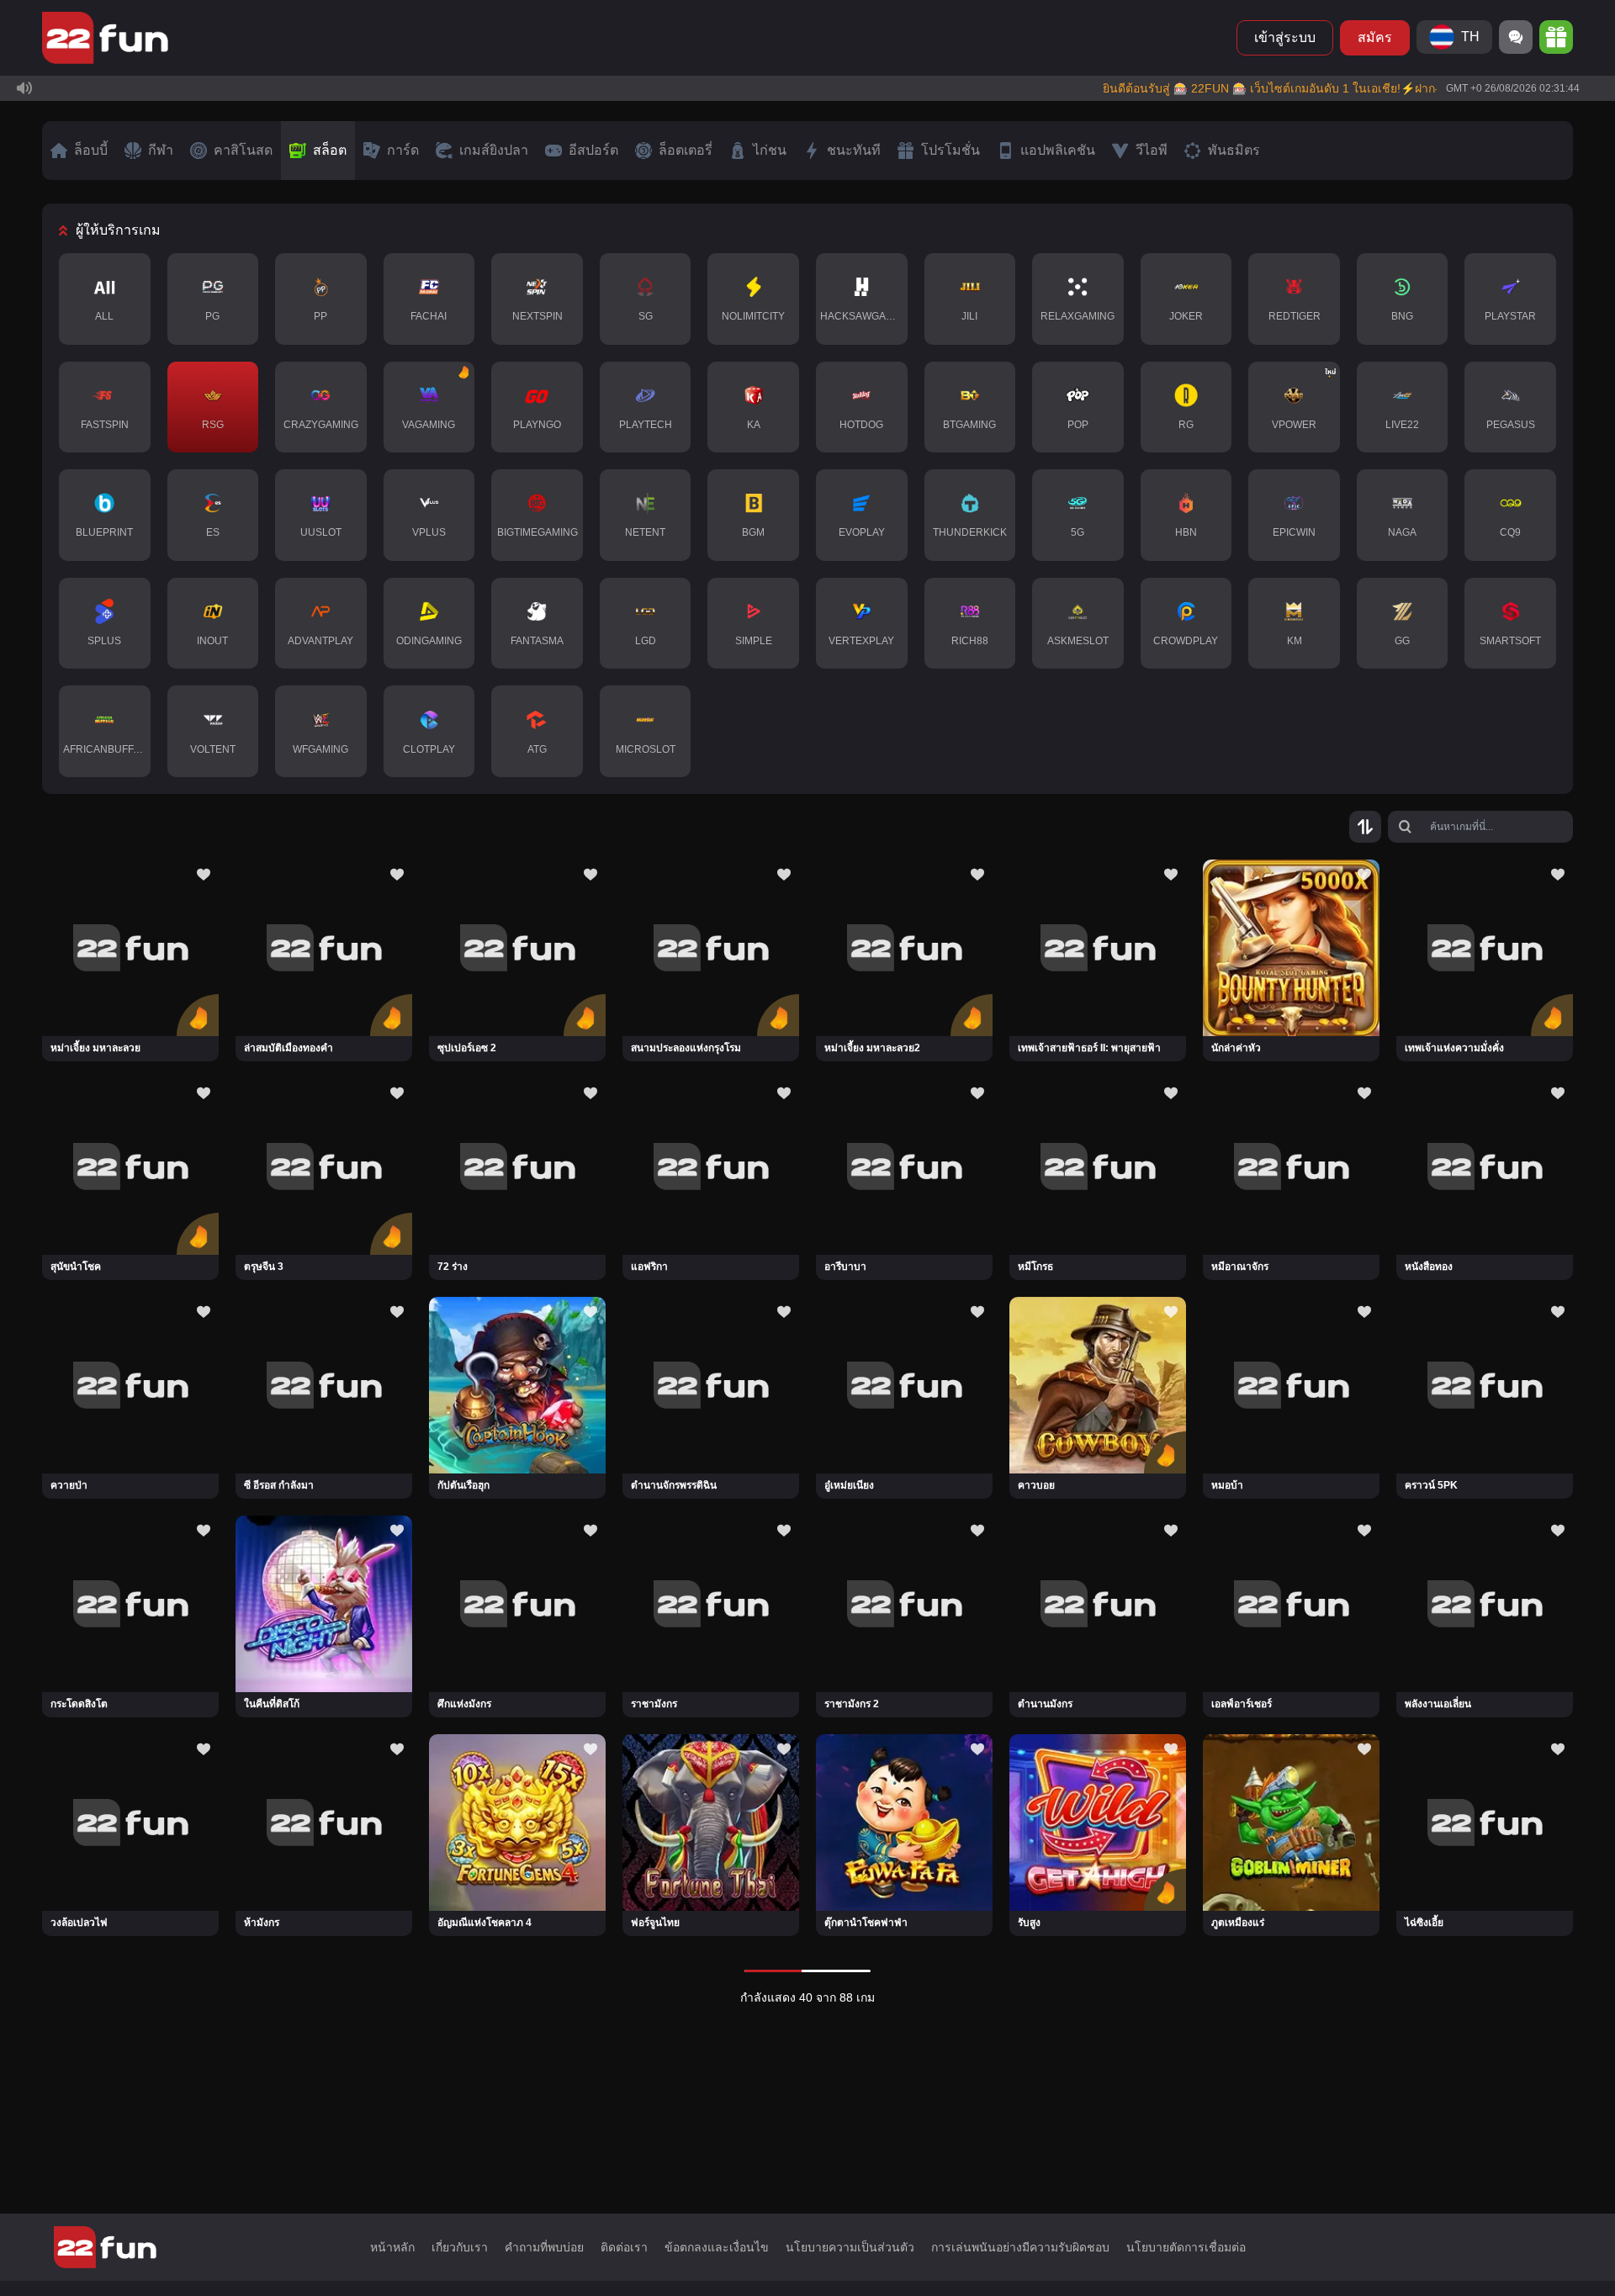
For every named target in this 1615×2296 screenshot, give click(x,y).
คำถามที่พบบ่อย (544, 2247)
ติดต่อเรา (624, 2247)
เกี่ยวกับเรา (460, 2247)
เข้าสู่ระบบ (1285, 37)
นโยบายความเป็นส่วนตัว (850, 2247)
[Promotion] (1556, 37)
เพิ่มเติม (1522, 162)
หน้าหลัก (392, 2247)
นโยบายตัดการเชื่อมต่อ (1186, 2247)
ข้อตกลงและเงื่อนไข (717, 2247)
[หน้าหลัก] (105, 38)
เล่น (131, 984)
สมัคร (1375, 37)
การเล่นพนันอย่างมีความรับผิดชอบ (1020, 2247)
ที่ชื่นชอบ (130, 937)
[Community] (1516, 37)
